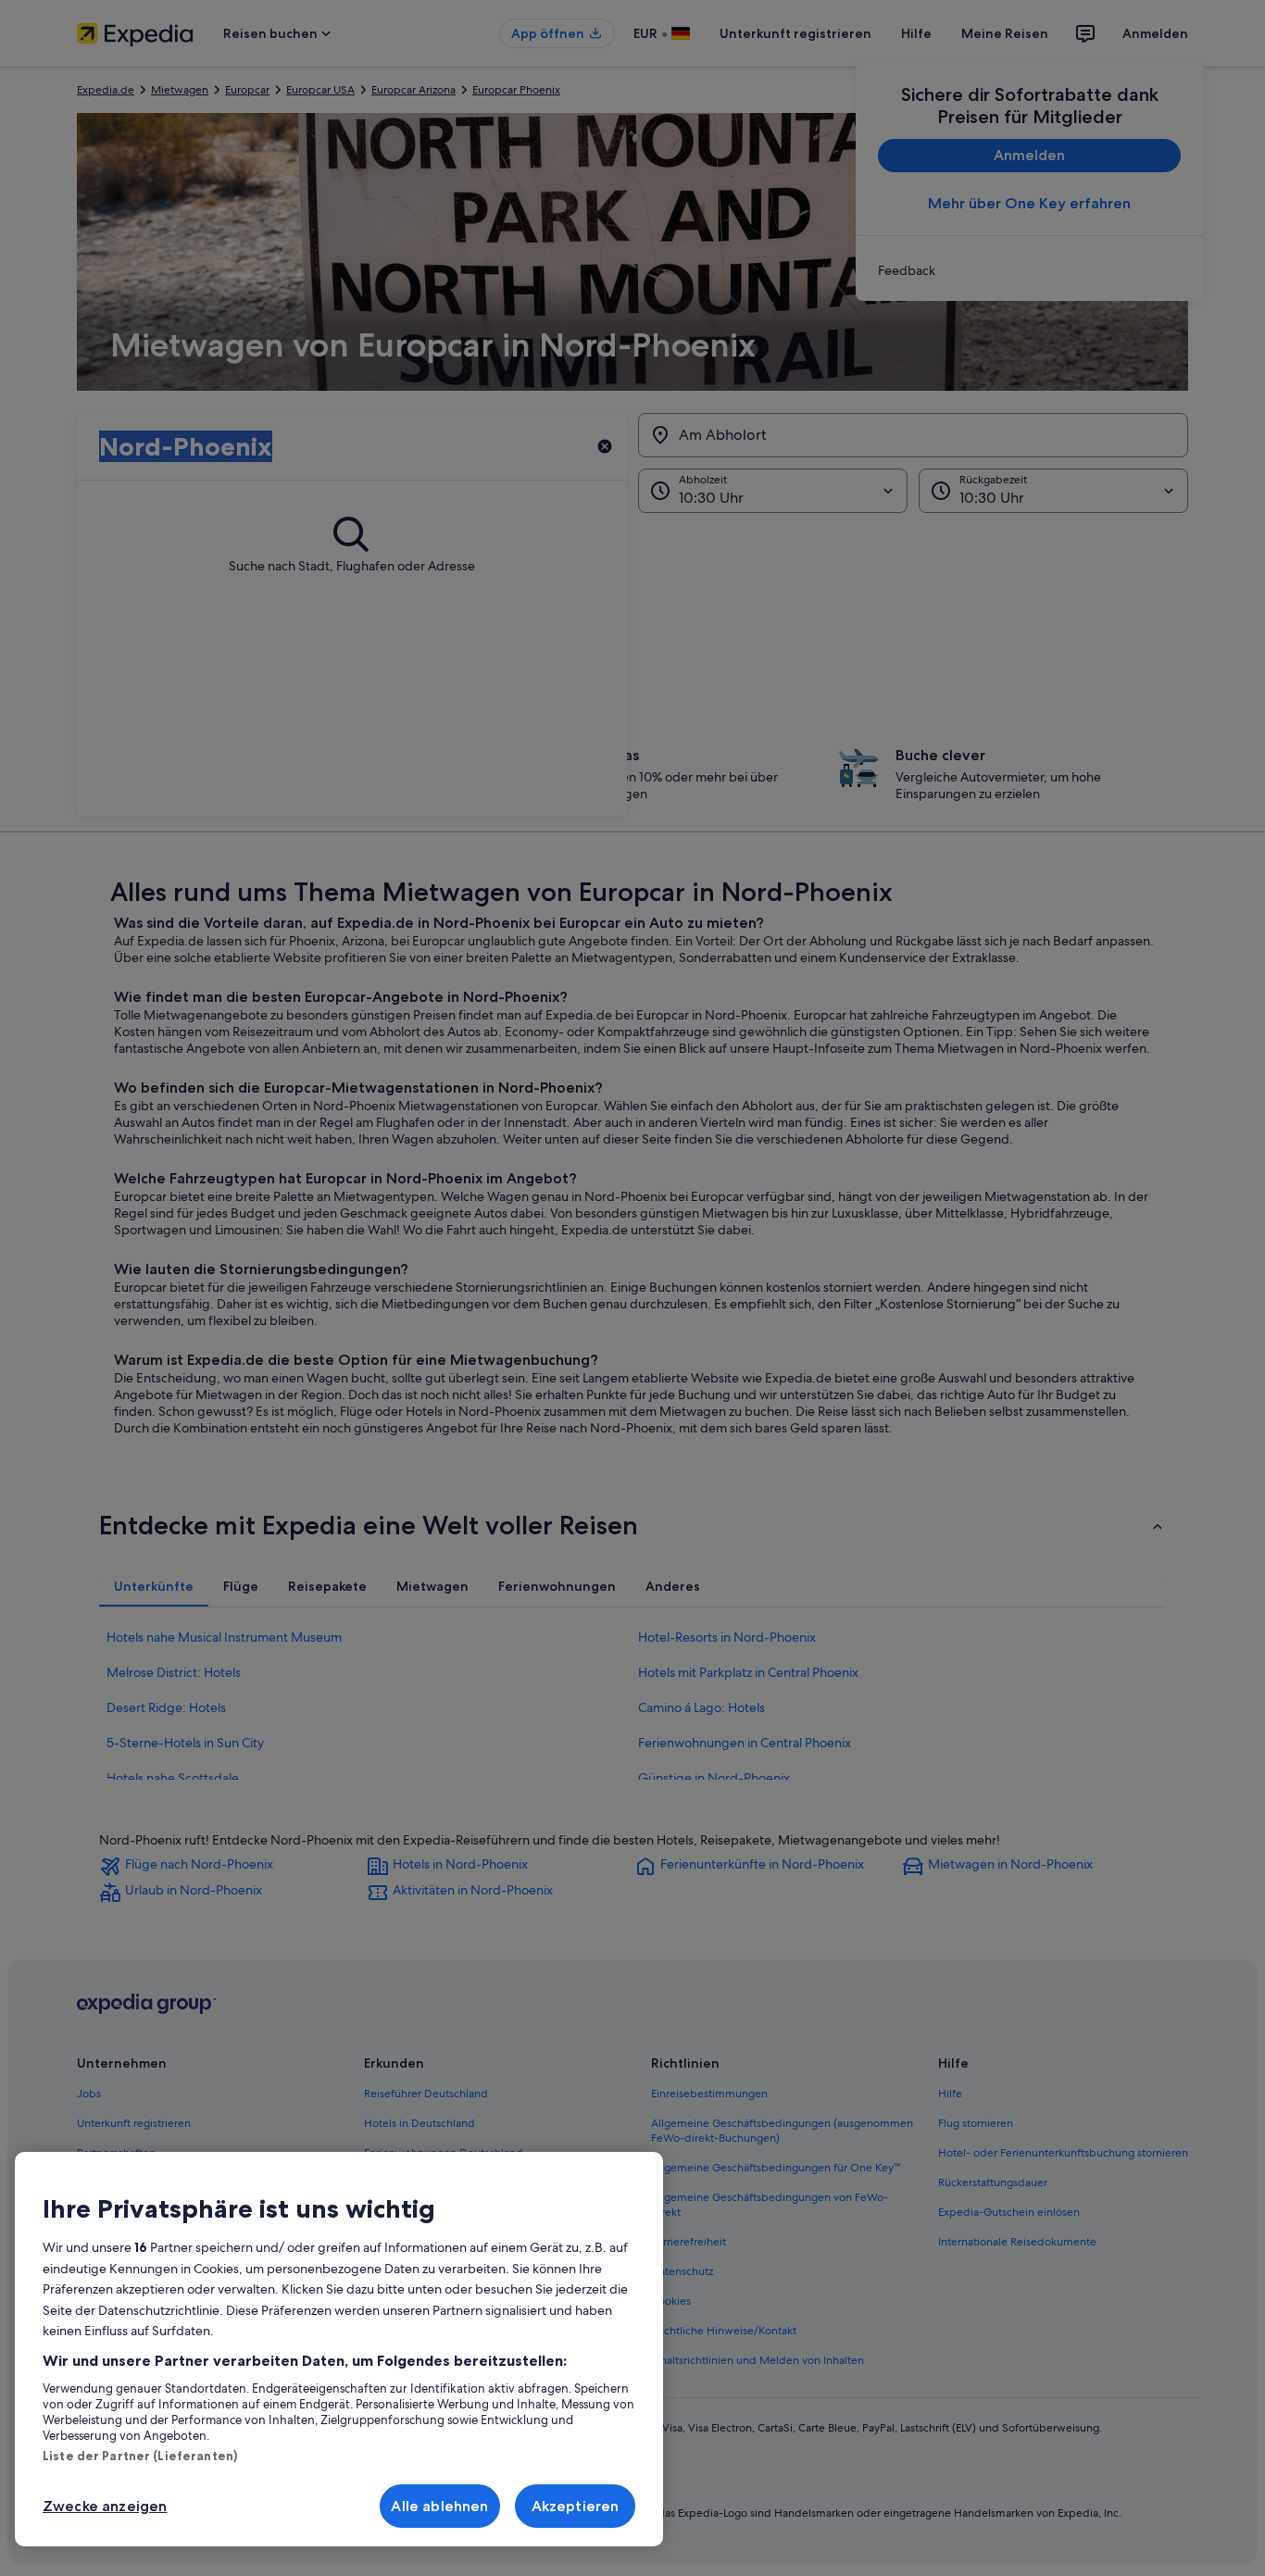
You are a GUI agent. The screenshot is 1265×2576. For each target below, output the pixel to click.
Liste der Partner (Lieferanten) (140, 2456)
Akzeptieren (576, 2506)
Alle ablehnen (439, 2506)
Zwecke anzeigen (105, 2506)
